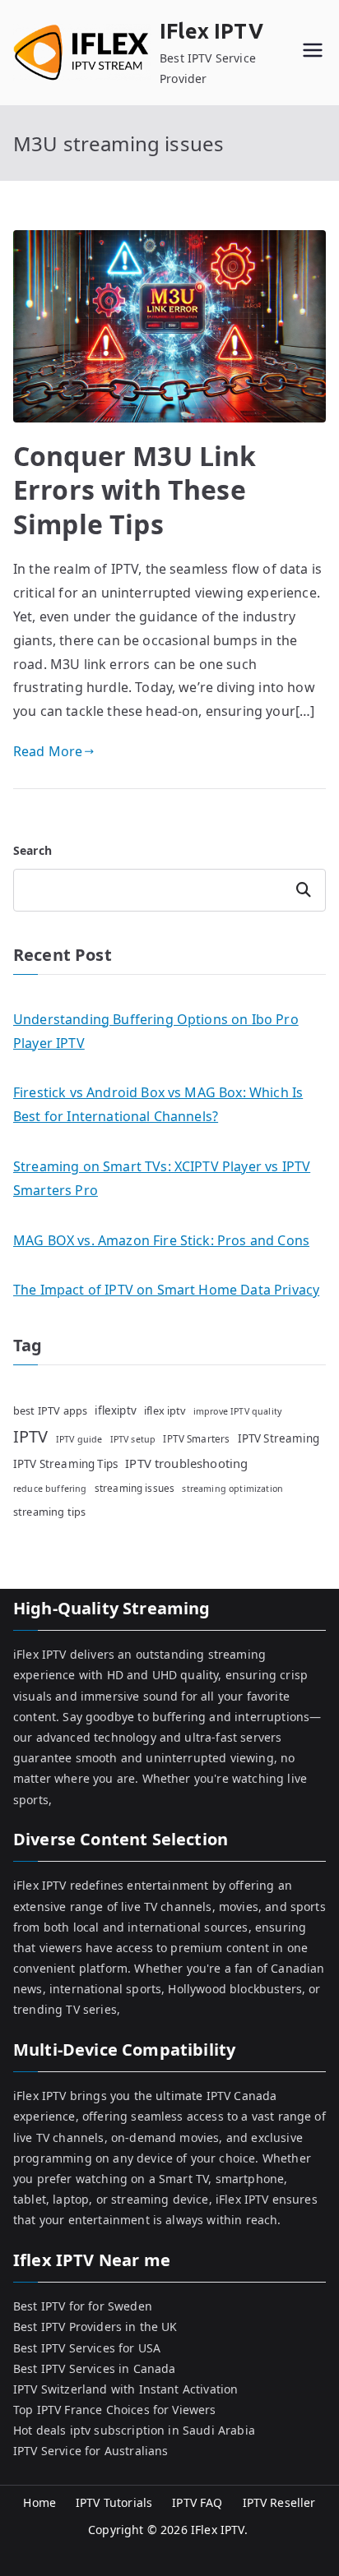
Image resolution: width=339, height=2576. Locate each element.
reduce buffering (50, 1489)
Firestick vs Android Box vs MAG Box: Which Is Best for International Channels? (158, 1104)
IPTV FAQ (197, 2502)
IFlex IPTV (211, 31)
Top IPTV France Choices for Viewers (115, 2410)
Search (33, 850)
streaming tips (49, 1512)
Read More (48, 751)
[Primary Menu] (313, 52)
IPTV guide (79, 1439)
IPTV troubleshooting (186, 1463)
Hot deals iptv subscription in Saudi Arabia (134, 2430)
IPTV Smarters (196, 1438)
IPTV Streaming (279, 1438)
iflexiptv (115, 1410)
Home (39, 2502)
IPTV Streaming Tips (65, 1464)
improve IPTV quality (237, 1411)
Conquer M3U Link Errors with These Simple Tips (135, 490)
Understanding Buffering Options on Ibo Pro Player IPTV (156, 1031)
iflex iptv (165, 1410)
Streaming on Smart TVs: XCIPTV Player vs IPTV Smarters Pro (162, 1178)
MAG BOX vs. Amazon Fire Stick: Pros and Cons (161, 1240)
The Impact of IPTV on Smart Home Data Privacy (166, 1290)
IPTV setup (133, 1439)
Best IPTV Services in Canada (94, 2368)
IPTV (31, 1436)
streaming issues (135, 1488)
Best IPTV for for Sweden (83, 2306)
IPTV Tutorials (114, 2502)
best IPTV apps (50, 1410)
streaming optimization (232, 1489)
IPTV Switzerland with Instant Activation (125, 2389)
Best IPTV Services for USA (87, 2348)
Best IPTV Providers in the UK (95, 2327)
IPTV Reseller (279, 2502)
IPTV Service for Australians (91, 2451)
